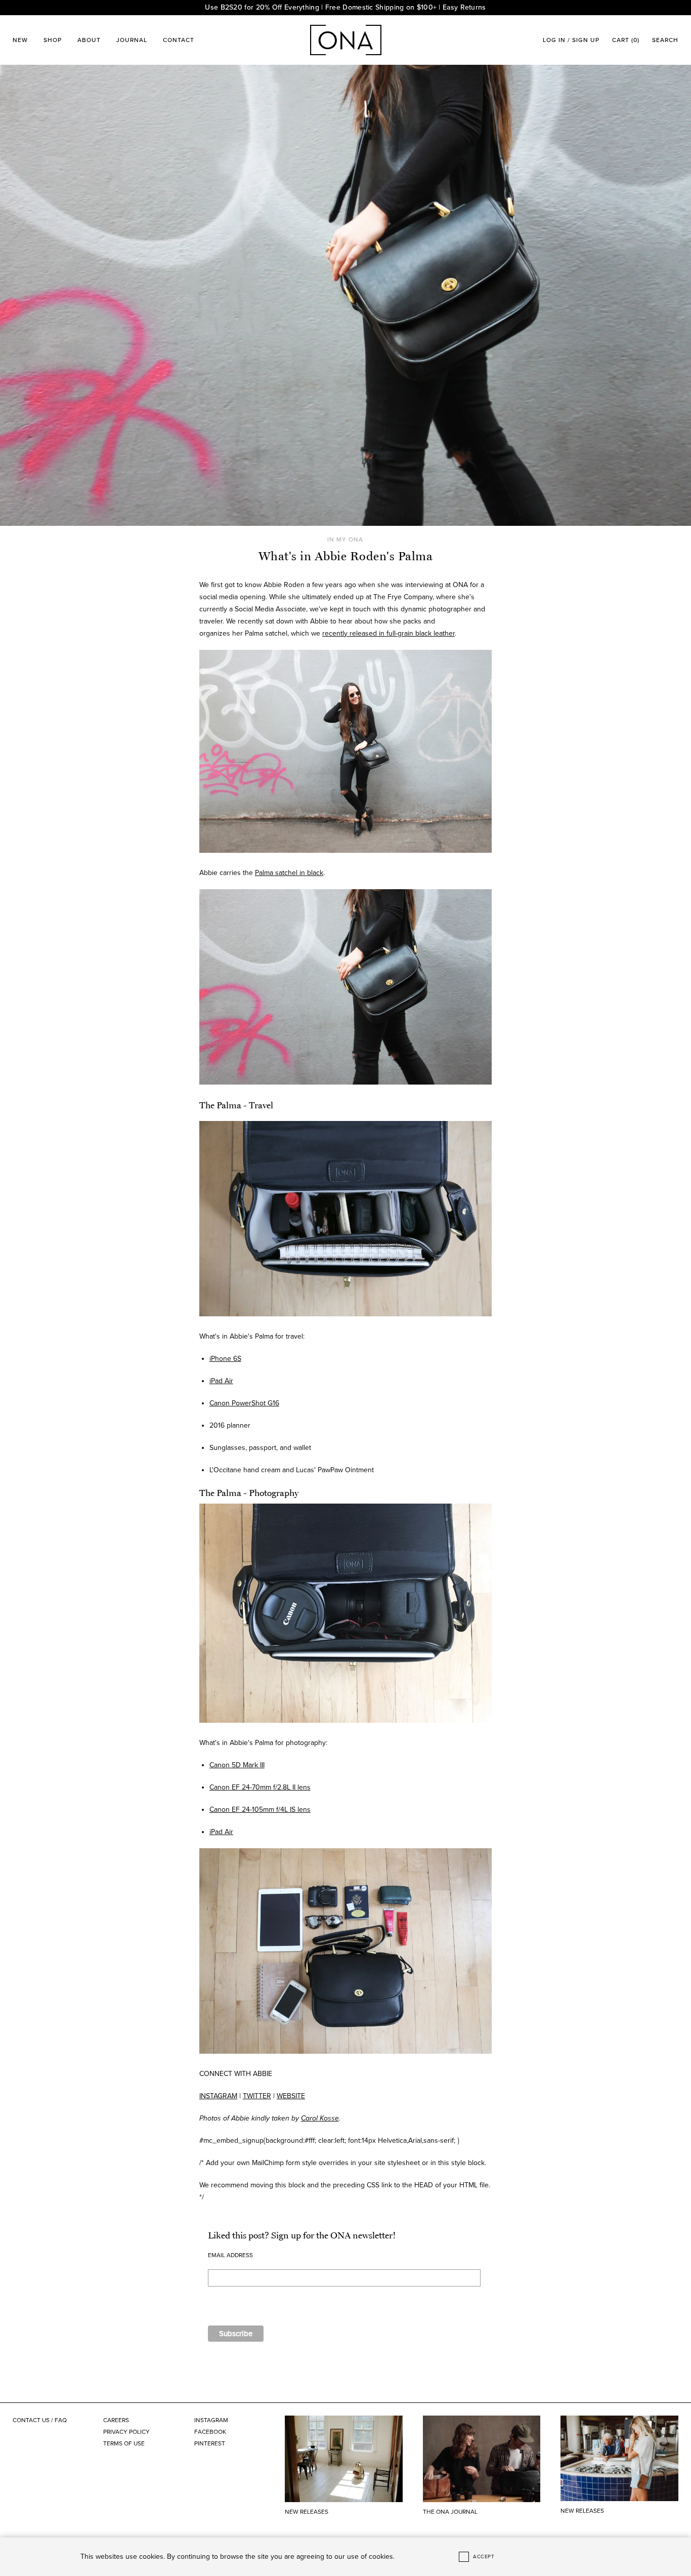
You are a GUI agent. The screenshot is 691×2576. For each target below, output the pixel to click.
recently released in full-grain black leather (388, 633)
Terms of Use (124, 2443)
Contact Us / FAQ (40, 2420)
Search (665, 40)
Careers (116, 2420)
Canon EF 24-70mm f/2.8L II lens (260, 1787)
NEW (20, 40)
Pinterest (210, 2443)
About (89, 40)
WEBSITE (291, 2096)
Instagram (211, 2420)
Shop (53, 40)
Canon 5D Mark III (237, 1765)
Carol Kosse (320, 2118)
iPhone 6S (225, 1359)
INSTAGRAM (218, 2096)
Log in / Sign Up (571, 40)
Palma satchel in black (289, 873)
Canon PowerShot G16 (244, 1403)
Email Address (230, 2255)
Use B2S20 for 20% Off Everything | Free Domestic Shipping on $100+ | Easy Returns (345, 7)
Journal (132, 40)
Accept (484, 2557)
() (626, 40)
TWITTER (257, 2096)
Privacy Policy (126, 2432)
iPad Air (221, 1381)
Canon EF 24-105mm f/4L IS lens (260, 1810)
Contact (179, 40)
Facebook (210, 2432)
